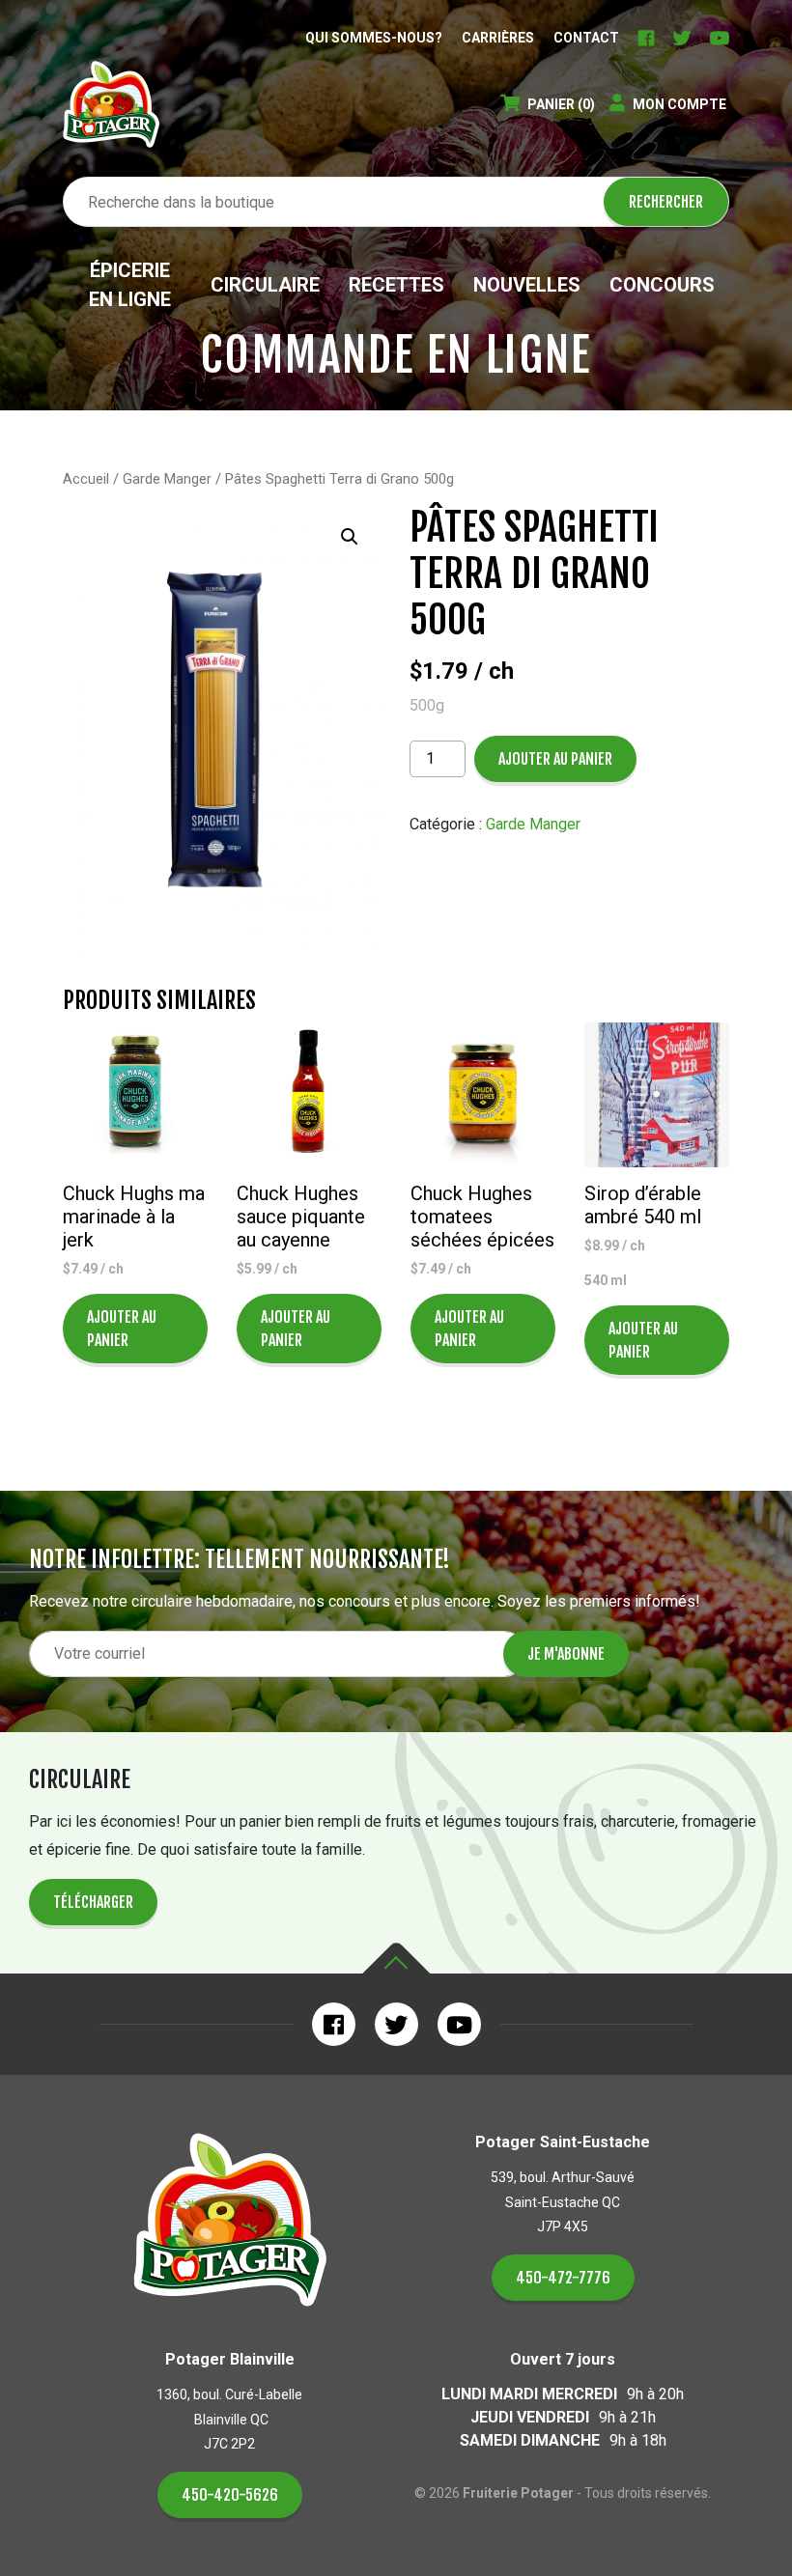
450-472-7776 (563, 2278)
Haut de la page (396, 1959)
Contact (586, 38)
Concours (662, 285)
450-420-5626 (230, 2495)
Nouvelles (527, 285)
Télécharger (93, 1902)
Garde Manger (167, 479)
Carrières (498, 38)
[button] (350, 537)
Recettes (396, 285)
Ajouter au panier (555, 759)
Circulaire (265, 285)
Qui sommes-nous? (374, 38)
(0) (561, 104)
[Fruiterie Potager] (111, 104)
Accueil (86, 479)
